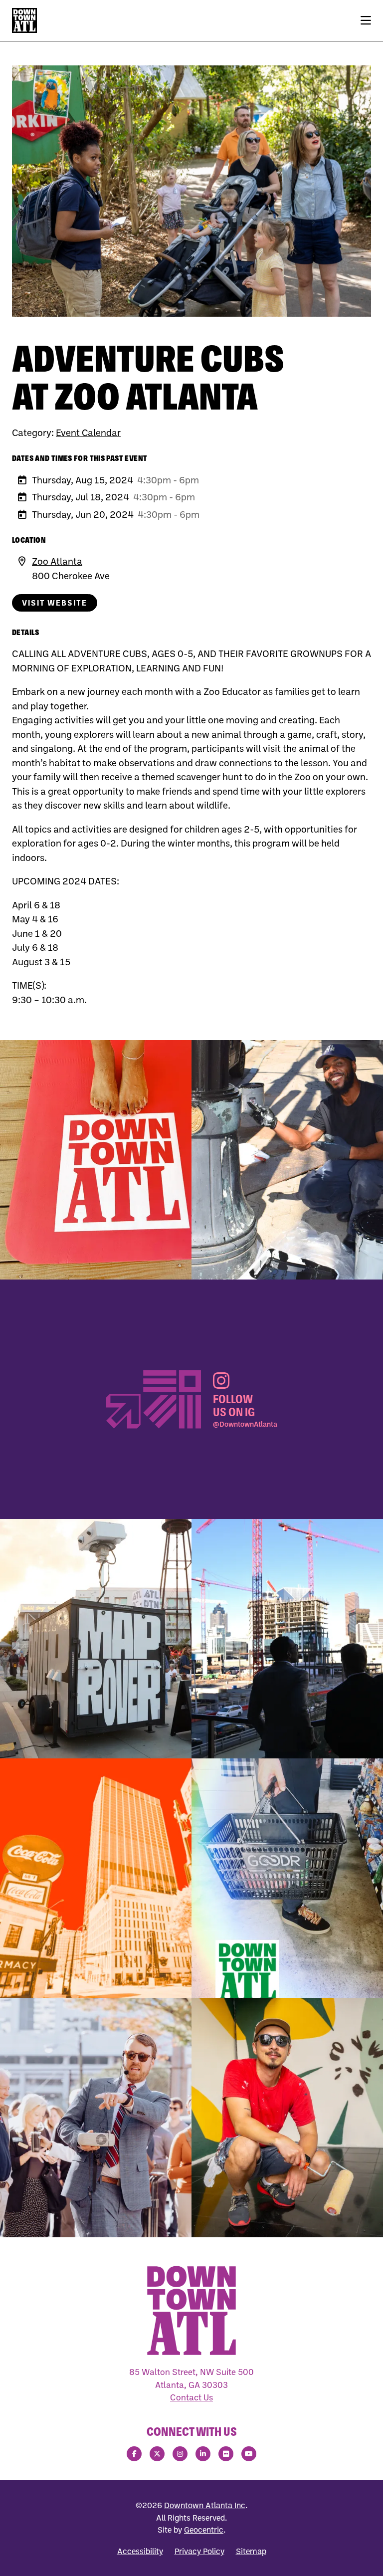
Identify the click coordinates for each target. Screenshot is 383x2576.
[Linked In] (203, 2454)
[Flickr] (226, 2454)
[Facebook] (134, 2454)
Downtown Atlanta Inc (205, 2505)
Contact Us (191, 2397)
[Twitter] (157, 2454)
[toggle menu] (366, 20)
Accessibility (140, 2551)
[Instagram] (180, 2454)
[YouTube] (249, 2454)
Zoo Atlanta (57, 561)
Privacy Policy (199, 2551)
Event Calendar (88, 432)
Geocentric (204, 2530)
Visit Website (55, 603)
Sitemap (251, 2551)
